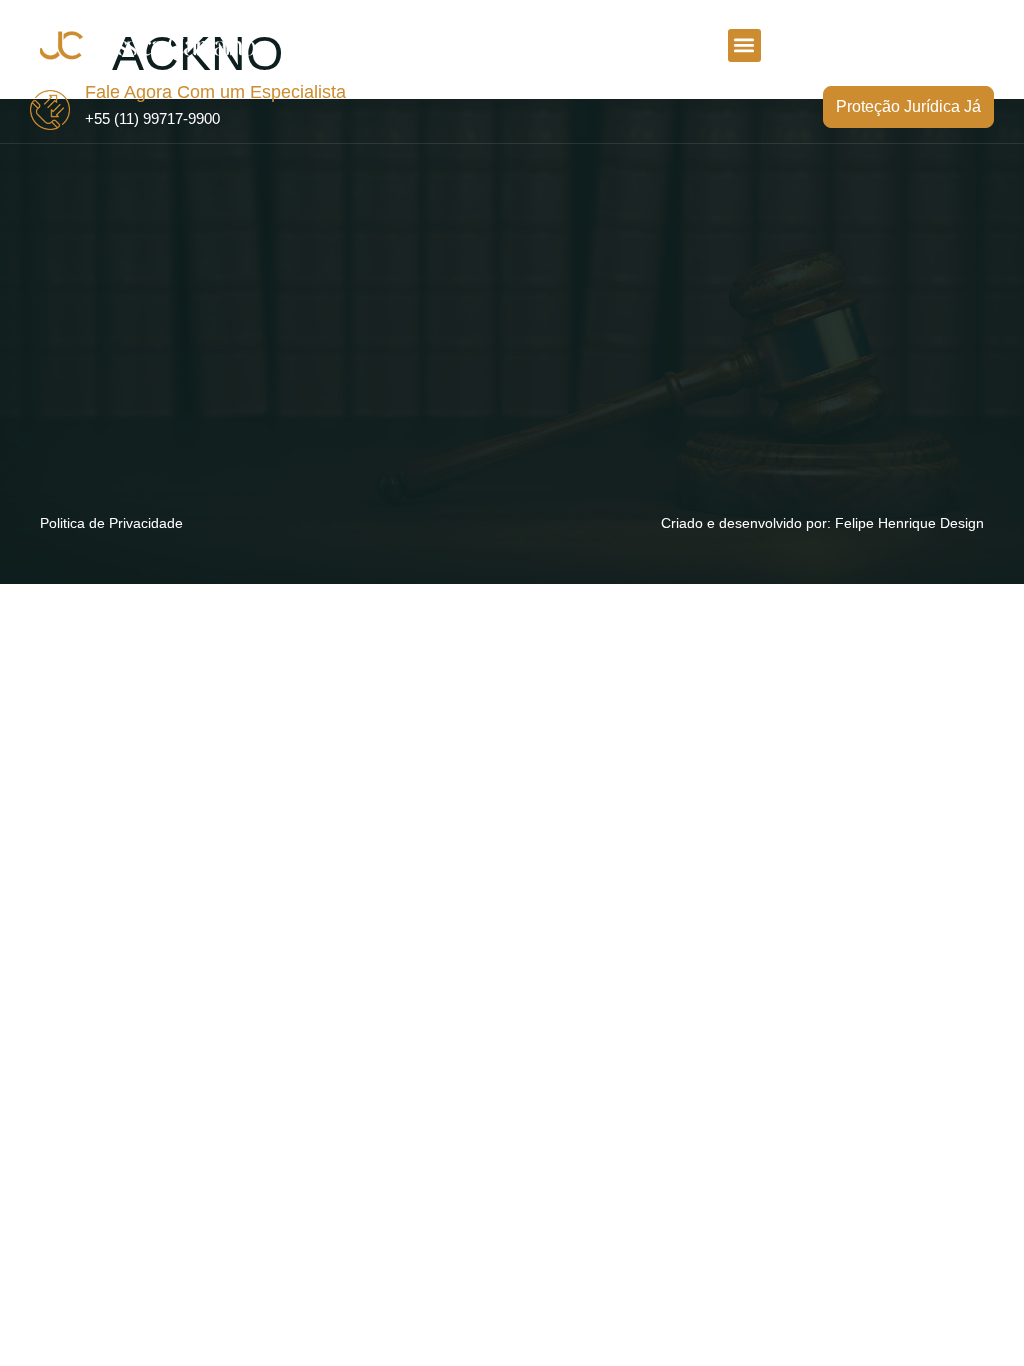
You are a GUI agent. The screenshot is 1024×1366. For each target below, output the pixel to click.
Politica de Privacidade (111, 523)
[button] (744, 45)
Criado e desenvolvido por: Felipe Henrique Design (822, 523)
